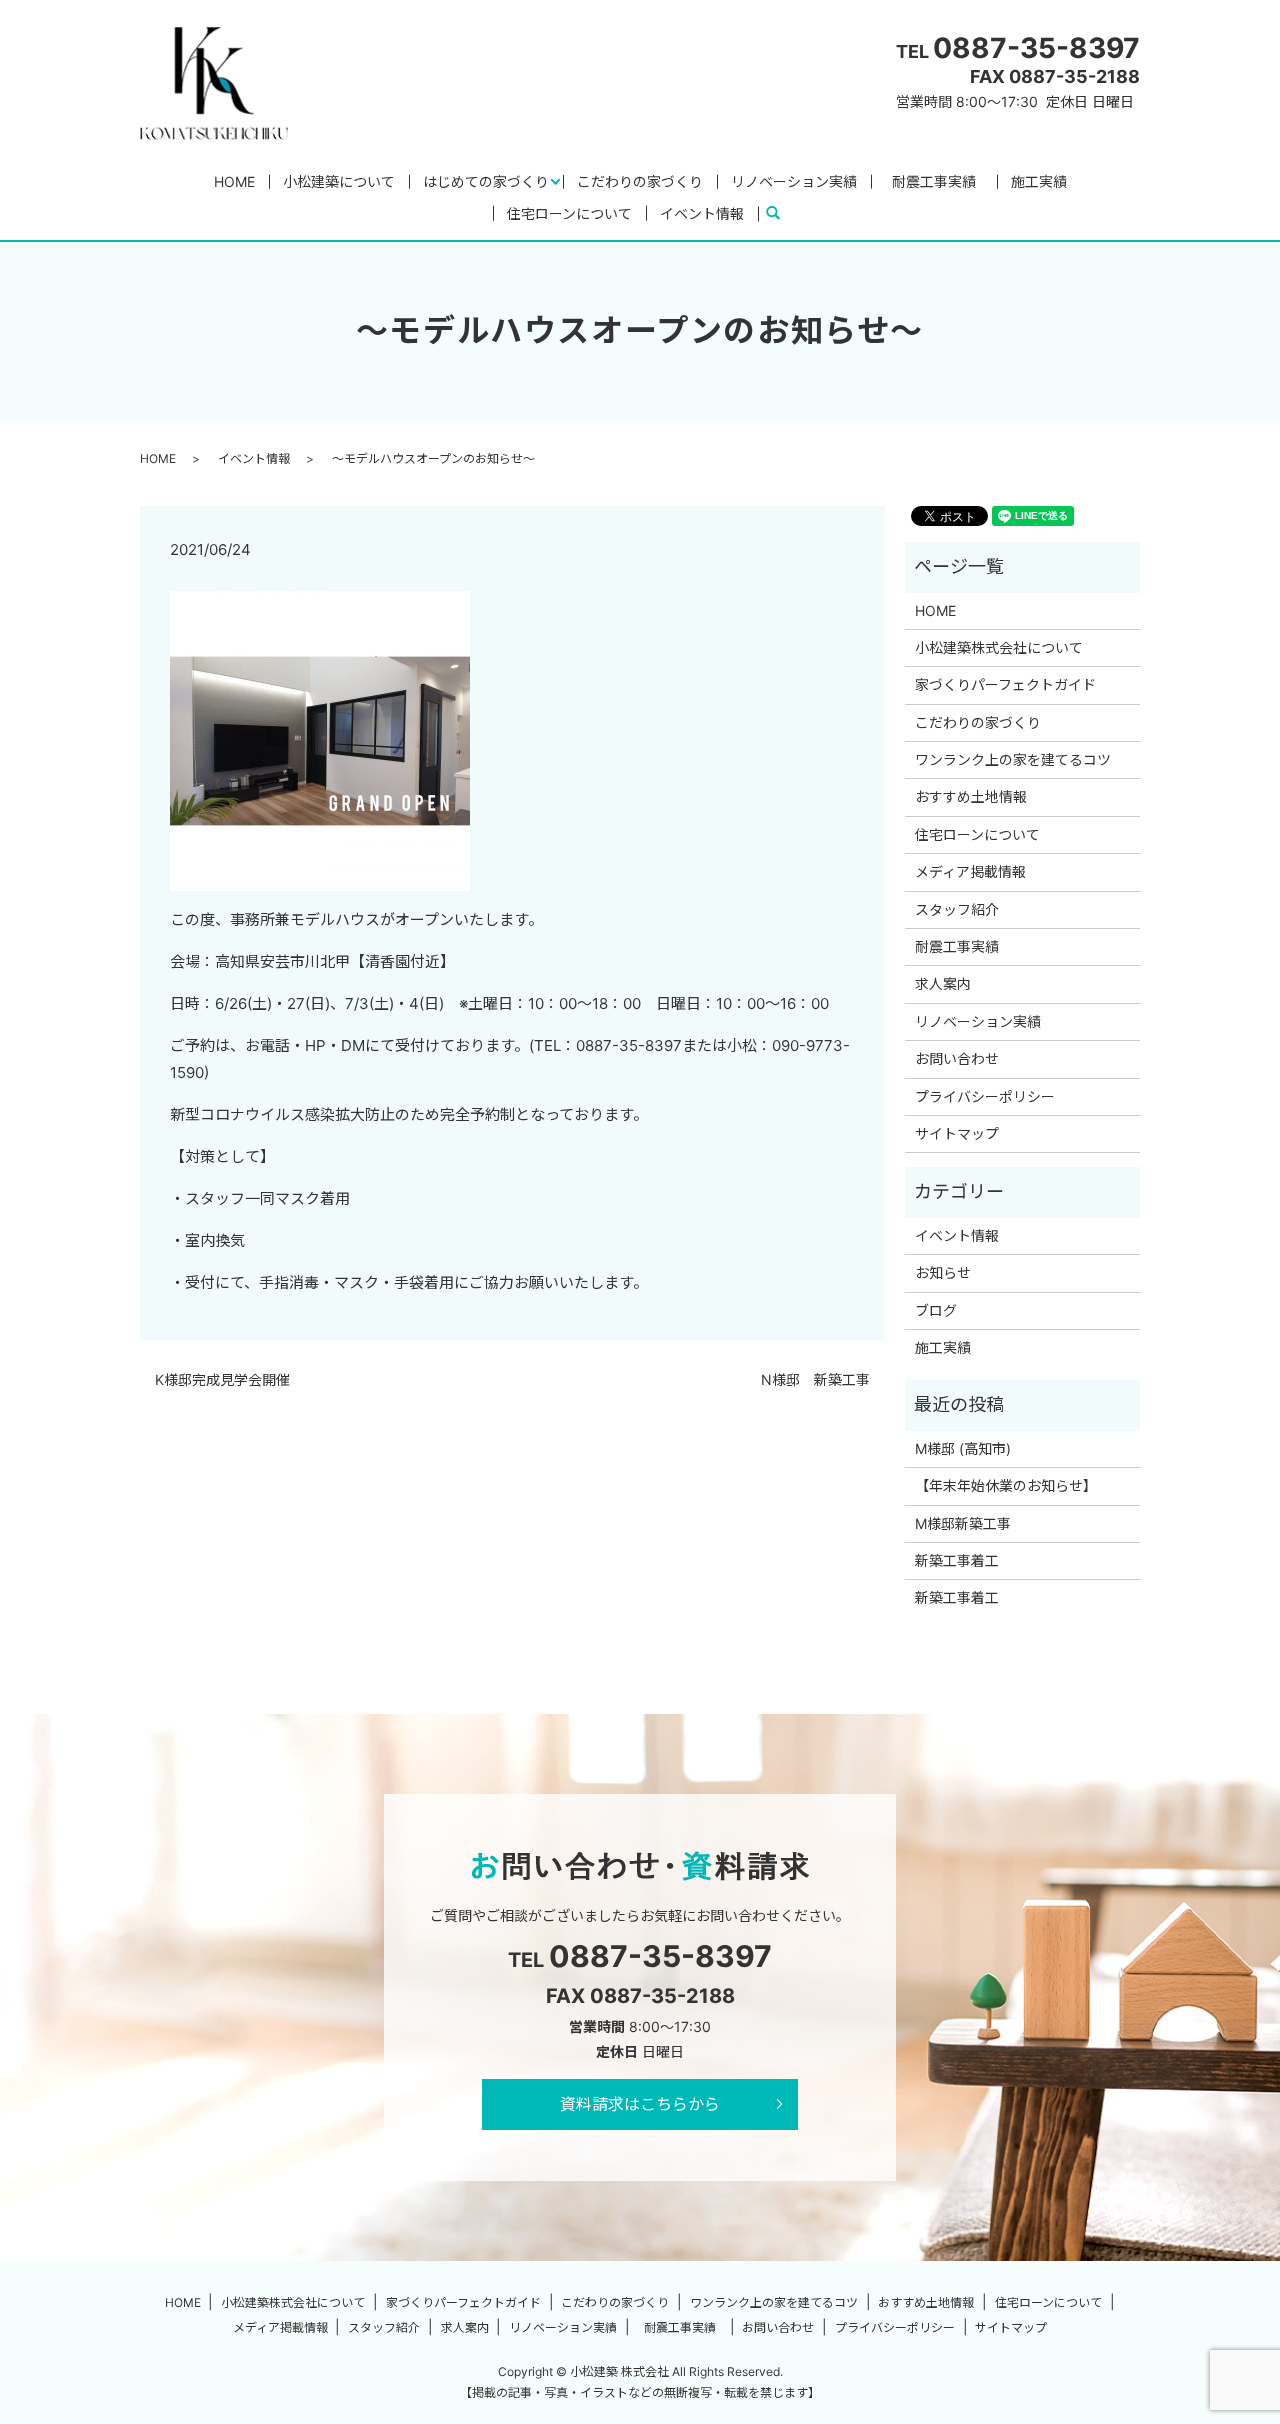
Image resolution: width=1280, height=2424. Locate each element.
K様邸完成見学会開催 (222, 1379)
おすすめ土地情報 (971, 796)
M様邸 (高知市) (963, 1448)
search (781, 213)
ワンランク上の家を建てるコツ (1013, 759)
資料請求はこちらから (640, 2104)
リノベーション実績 (794, 181)
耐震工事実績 (941, 181)
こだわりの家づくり (640, 181)
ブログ (936, 1310)
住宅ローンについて (569, 213)
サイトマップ (957, 1133)
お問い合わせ (957, 1058)
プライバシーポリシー (985, 1096)
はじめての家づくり (486, 181)
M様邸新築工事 (963, 1523)
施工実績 (1039, 181)
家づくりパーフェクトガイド (1005, 684)
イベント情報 (702, 213)
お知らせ (943, 1272)
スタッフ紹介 (957, 909)
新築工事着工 (957, 1560)
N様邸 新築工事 (815, 1379)
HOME (234, 181)
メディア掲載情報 (970, 871)
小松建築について (339, 181)
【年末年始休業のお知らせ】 (1006, 1485)
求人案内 (943, 983)
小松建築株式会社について (999, 647)
